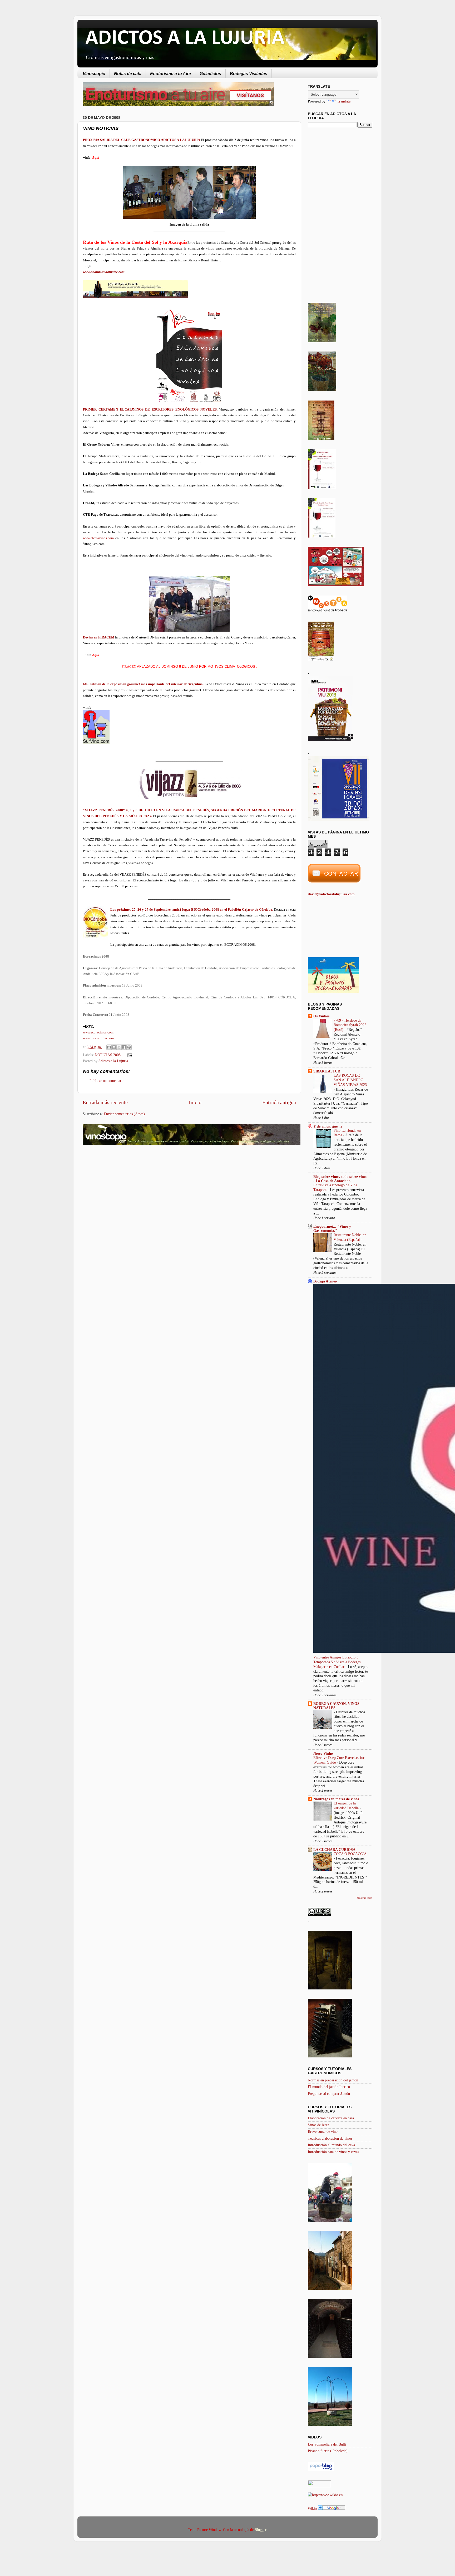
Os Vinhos (321, 1016)
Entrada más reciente (105, 1102)
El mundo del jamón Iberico (329, 2087)
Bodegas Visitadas (249, 74)
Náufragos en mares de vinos (336, 1799)
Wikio (312, 2509)
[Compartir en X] (119, 1047)
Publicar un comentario (107, 1081)
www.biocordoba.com (98, 1038)
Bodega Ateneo (325, 1281)
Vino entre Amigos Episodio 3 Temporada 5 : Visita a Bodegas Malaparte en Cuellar (337, 1662)
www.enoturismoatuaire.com (104, 272)
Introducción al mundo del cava (331, 2145)
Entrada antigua (279, 1102)
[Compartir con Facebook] (124, 1047)
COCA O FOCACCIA (350, 1854)
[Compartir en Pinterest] (129, 1047)
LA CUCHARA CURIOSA (334, 1850)
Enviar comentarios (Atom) (124, 1114)
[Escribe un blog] (114, 1047)
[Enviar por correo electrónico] (109, 1047)
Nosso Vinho (323, 1753)
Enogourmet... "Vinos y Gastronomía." (332, 1228)
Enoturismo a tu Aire (170, 74)
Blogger (260, 2530)
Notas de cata (128, 74)
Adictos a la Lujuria (113, 1061)
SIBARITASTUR (327, 1071)
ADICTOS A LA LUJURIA (185, 38)
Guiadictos (210, 74)
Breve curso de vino (323, 2131)
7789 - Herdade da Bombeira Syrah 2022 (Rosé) (350, 1025)
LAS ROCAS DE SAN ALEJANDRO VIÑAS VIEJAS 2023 (350, 1080)
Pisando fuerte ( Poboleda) (328, 2451)
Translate (344, 101)
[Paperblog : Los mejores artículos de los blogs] (321, 2470)
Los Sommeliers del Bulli (327, 2444)
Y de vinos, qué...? (328, 1126)
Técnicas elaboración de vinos (330, 2138)
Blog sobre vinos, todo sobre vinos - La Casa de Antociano (340, 1179)
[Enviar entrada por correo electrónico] (129, 1055)
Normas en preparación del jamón (333, 2080)
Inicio (195, 1102)
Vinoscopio (94, 74)
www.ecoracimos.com (98, 1032)
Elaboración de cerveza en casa (331, 2118)
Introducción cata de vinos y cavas (333, 2152)
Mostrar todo (364, 1898)
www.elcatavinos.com (98, 538)
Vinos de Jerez (318, 2125)
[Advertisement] (127, 1191)
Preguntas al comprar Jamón (329, 2094)
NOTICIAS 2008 (108, 1055)
